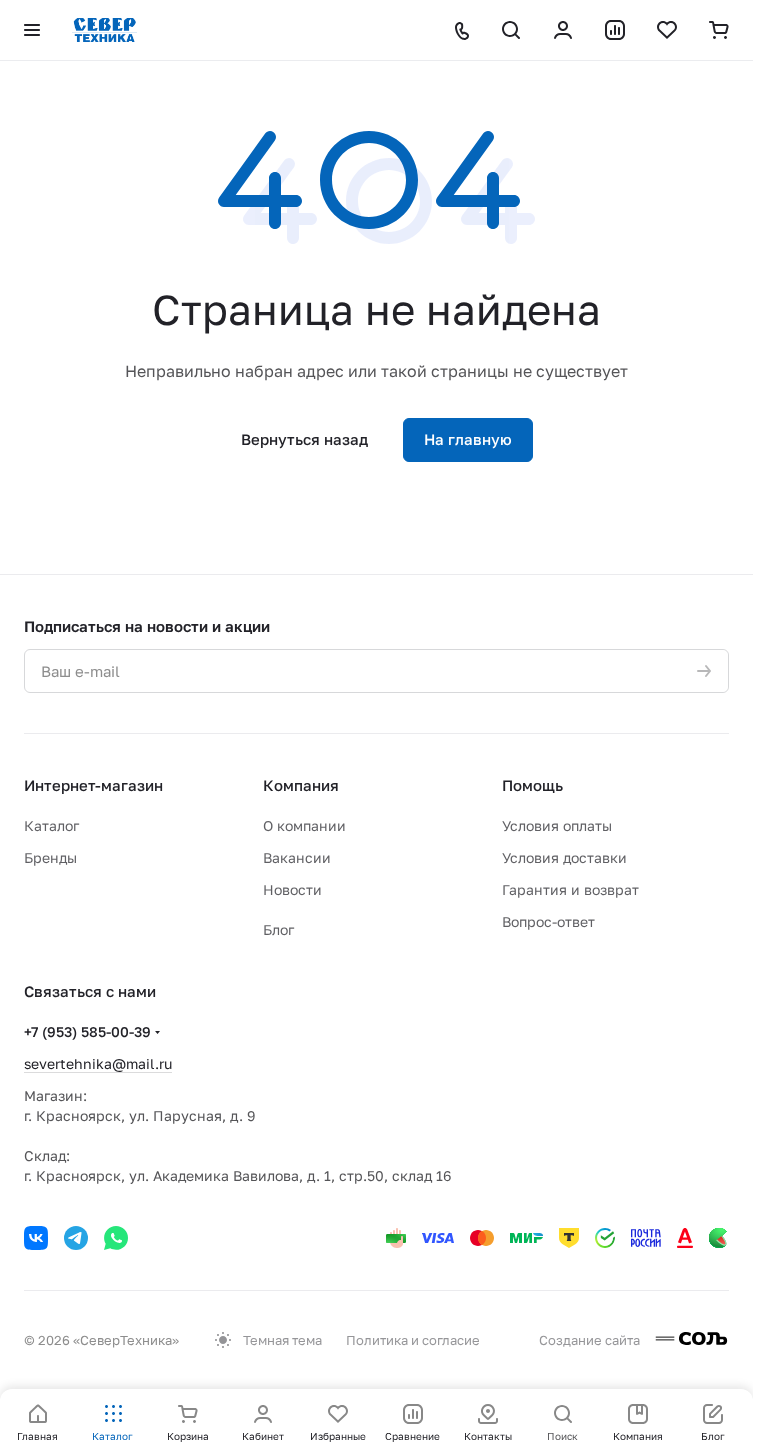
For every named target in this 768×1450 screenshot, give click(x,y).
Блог (278, 929)
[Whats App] (116, 1238)
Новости (292, 889)
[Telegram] (76, 1238)
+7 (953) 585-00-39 (87, 1031)
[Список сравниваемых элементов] (615, 30)
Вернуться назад (304, 439)
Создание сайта (591, 1340)
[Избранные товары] (667, 30)
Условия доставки (564, 857)
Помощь (532, 785)
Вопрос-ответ (548, 921)
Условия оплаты (557, 825)
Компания (301, 785)
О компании (304, 825)
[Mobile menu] (32, 30)
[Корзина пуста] (719, 30)
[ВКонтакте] (36, 1238)
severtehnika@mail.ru (98, 1063)
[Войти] (563, 30)
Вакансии (297, 857)
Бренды (50, 857)
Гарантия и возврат (570, 889)
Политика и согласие (413, 1340)
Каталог (51, 825)
